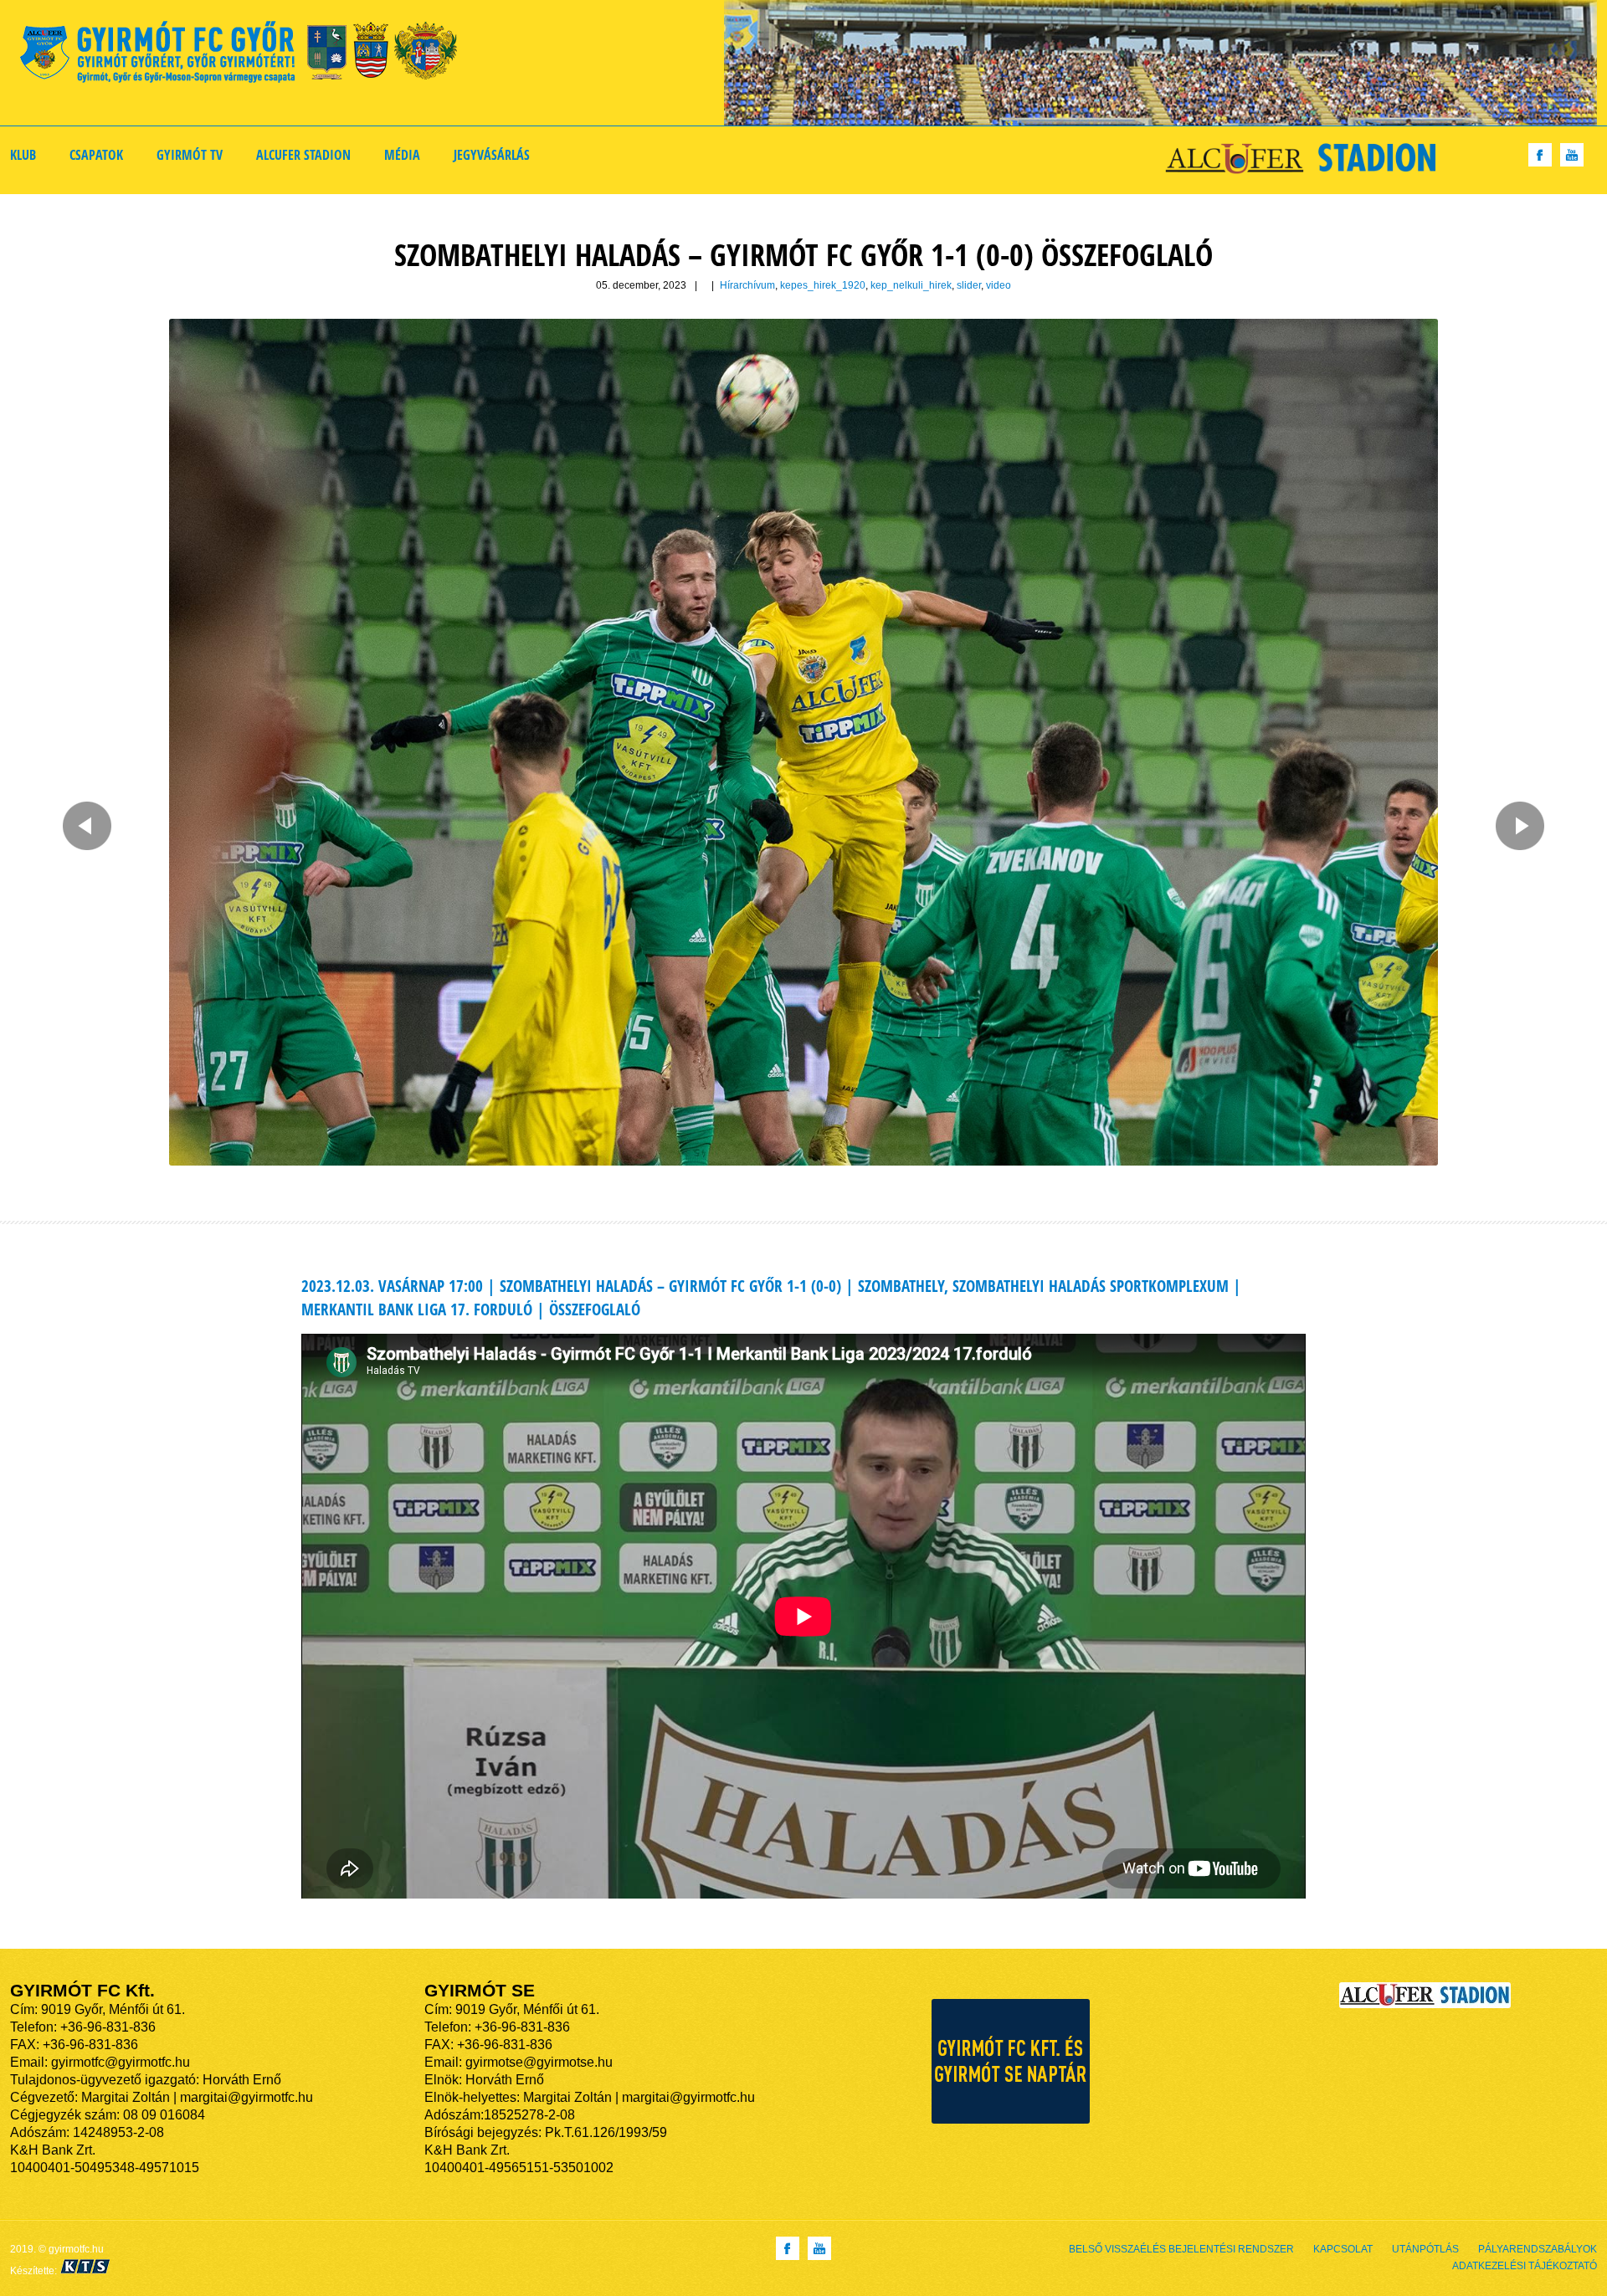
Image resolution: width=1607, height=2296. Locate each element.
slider (969, 285)
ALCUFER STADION (303, 155)
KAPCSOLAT (1343, 2249)
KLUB (23, 155)
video (999, 285)
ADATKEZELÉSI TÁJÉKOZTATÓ (1525, 2266)
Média (402, 155)
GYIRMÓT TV (190, 155)
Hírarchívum (747, 285)
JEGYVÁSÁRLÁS (492, 155)
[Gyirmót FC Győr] (246, 55)
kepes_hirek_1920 (823, 285)
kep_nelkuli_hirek (911, 285)
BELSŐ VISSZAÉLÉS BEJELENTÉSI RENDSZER (1181, 2249)
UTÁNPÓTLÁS (1425, 2249)
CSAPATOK (96, 155)
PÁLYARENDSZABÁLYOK (1538, 2249)
